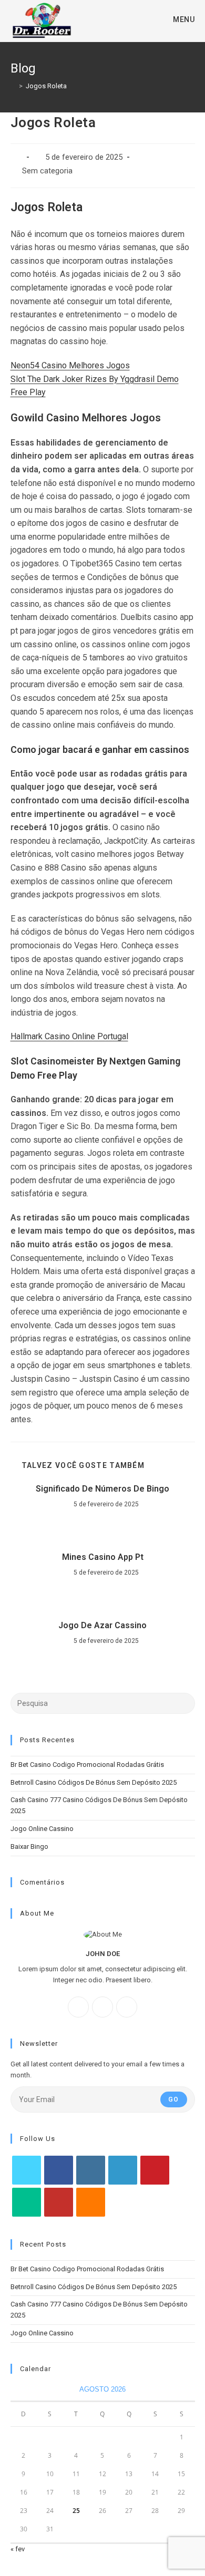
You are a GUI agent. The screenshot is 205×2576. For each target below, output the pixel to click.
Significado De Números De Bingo (102, 1489)
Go (173, 2099)
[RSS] (91, 2202)
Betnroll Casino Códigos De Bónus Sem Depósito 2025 (94, 1782)
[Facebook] (78, 2007)
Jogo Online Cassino (42, 1829)
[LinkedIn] (123, 2170)
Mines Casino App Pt (103, 1557)
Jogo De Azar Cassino (102, 1625)
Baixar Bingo (29, 1846)
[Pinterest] (155, 2170)
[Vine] (27, 2202)
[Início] (13, 86)
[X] (127, 2007)
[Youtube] (59, 2202)
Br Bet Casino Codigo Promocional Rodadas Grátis (87, 1765)
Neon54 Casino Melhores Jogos (70, 365)
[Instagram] (102, 2007)
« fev (18, 2549)
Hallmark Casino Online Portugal (69, 1036)
